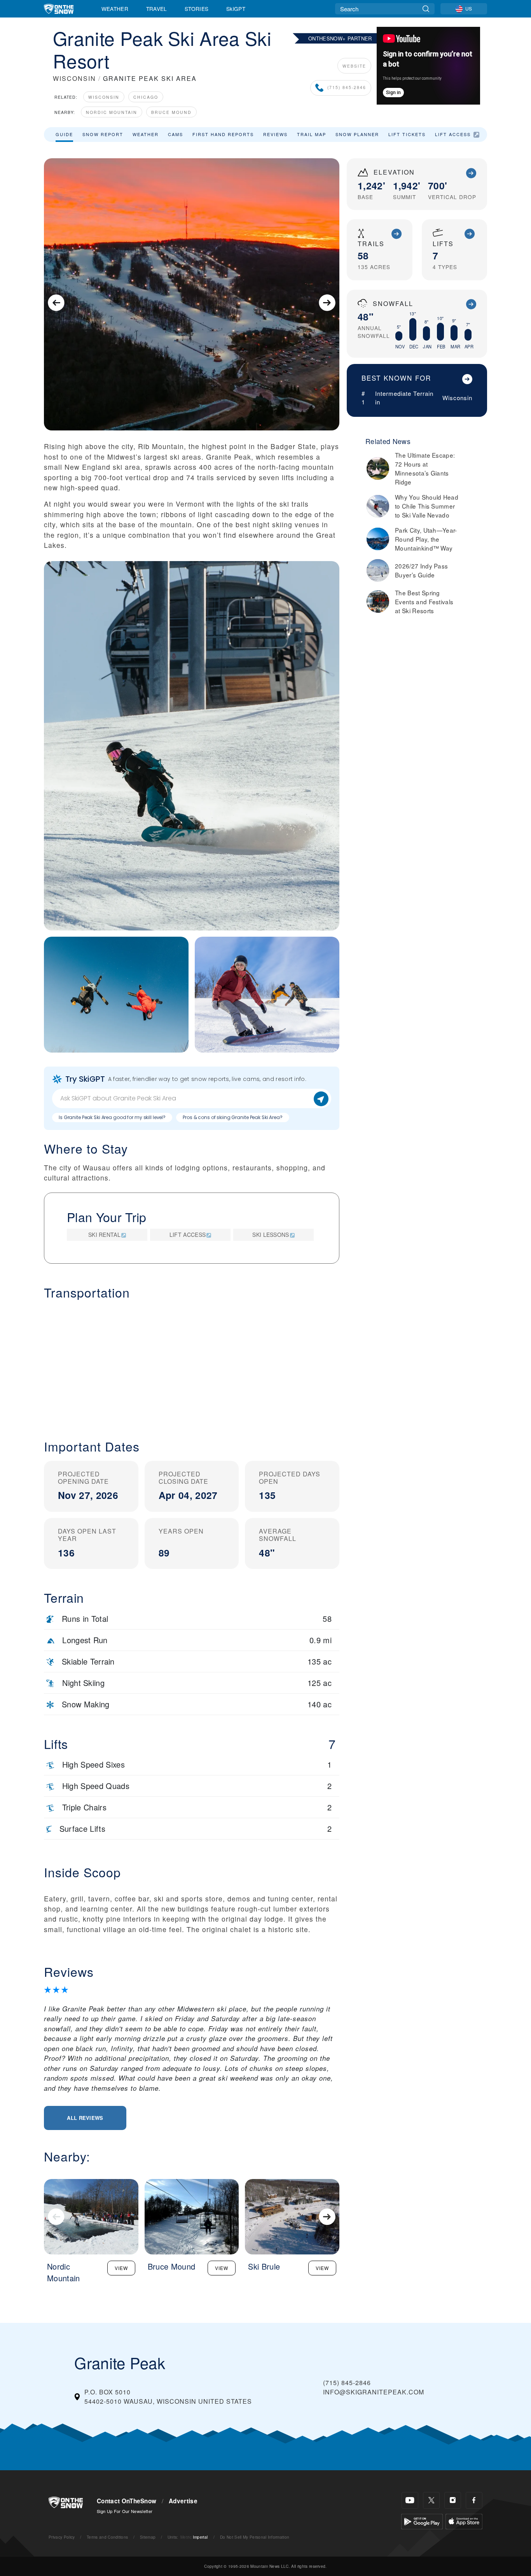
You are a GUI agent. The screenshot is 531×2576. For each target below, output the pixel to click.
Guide (64, 134)
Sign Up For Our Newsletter (125, 2511)
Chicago (146, 97)
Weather (115, 9)
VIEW (121, 2268)
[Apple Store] (464, 2521)
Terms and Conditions (107, 2537)
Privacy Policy (62, 2537)
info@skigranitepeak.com (374, 2392)
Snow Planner (357, 134)
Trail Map (312, 134)
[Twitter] (431, 2500)
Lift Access (453, 134)
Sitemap (148, 2537)
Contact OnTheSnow (127, 2501)
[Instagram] (453, 2500)
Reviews (275, 134)
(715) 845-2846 (347, 88)
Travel (157, 9)
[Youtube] (410, 2500)
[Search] (426, 9)
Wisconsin (104, 97)
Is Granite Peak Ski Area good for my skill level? (112, 1117)
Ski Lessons (271, 1235)
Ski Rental (104, 1235)
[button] (192, 1363)
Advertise (183, 2501)
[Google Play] (422, 2521)
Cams (176, 134)
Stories (197, 9)
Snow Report (103, 134)
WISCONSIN (74, 78)
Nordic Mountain (112, 112)
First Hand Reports (223, 134)
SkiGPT (236, 9)
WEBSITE (354, 66)
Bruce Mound (171, 112)
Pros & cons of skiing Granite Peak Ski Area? (233, 1117)
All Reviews (85, 2118)
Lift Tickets (407, 134)
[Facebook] (474, 2500)
